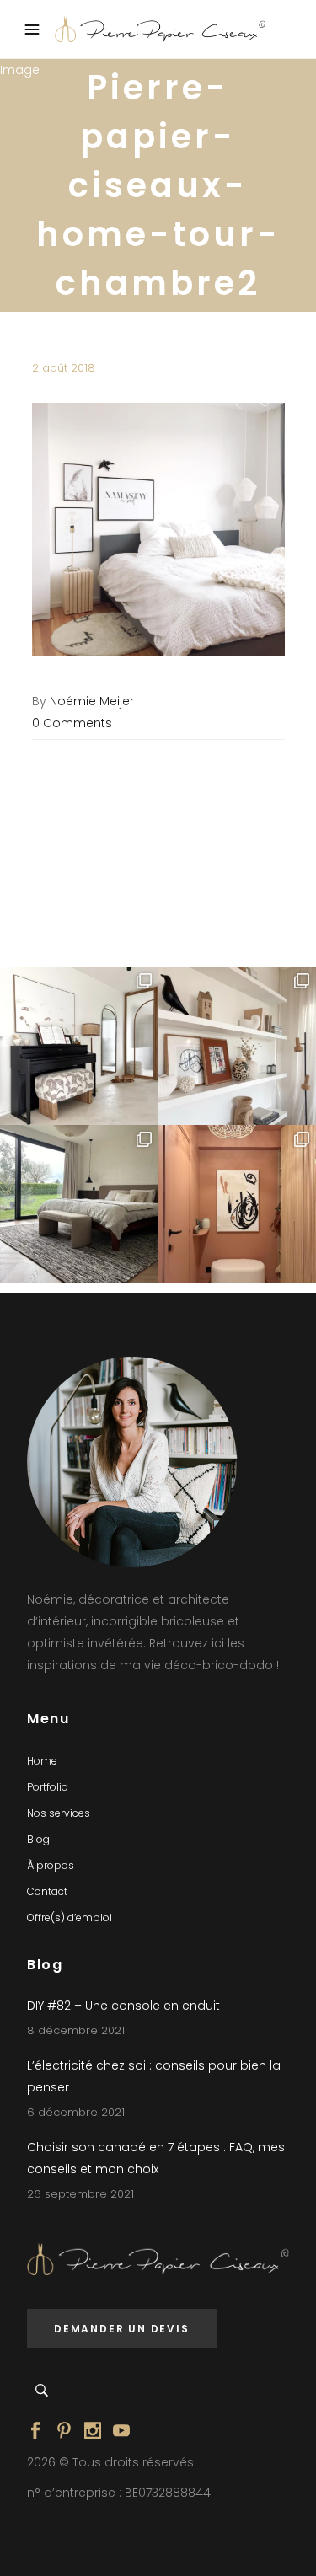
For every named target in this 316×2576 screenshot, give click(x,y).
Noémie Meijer (92, 701)
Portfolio (48, 1787)
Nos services (59, 1813)
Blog (38, 1839)
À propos (51, 1865)
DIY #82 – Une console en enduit (123, 2006)
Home (42, 1761)
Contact (47, 1891)
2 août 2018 (64, 368)
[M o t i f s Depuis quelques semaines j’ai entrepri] (79, 1046)
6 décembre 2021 (76, 2112)
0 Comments (72, 723)
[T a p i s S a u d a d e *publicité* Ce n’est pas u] (79, 1204)
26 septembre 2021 (80, 2194)
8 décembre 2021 (76, 2030)
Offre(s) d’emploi (70, 1917)
